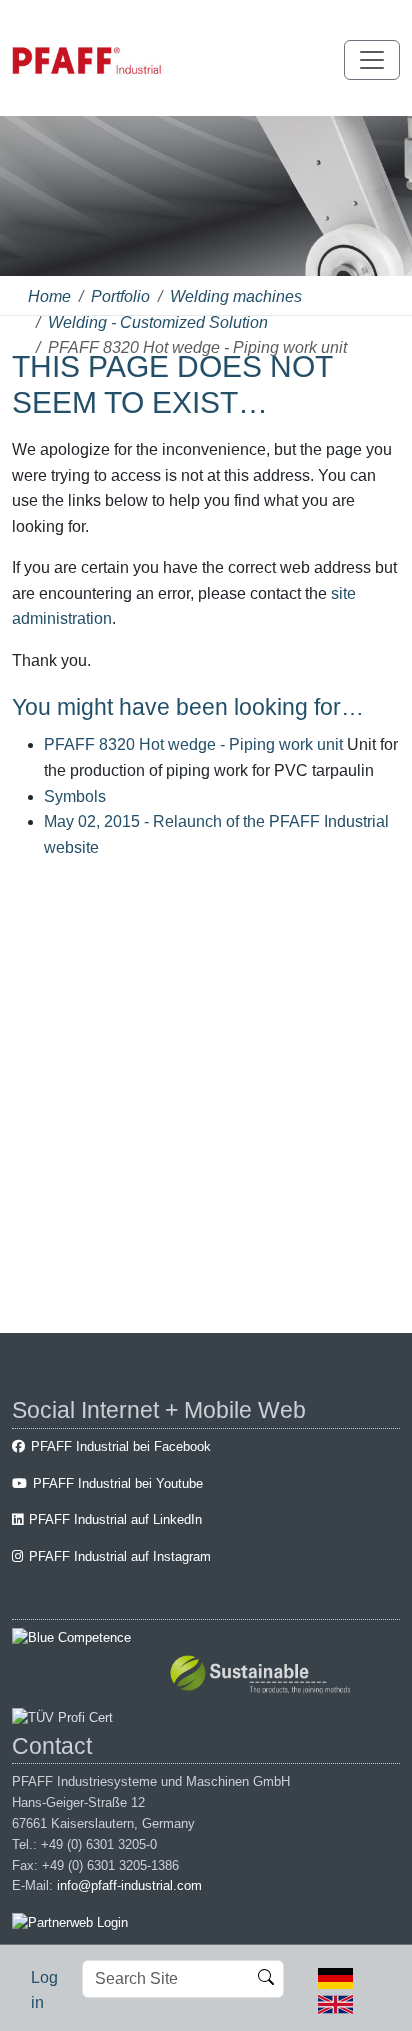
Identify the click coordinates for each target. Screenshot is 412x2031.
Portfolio (120, 296)
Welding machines (236, 296)
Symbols (75, 796)
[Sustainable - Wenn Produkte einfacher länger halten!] (263, 1676)
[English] (335, 2002)
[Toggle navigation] (372, 60)
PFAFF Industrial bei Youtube (118, 1483)
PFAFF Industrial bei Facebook (121, 1446)
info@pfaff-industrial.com (129, 1885)
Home (49, 296)
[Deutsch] (335, 1977)
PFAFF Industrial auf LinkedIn (115, 1519)
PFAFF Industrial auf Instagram (120, 1556)
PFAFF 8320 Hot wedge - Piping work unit (195, 744)
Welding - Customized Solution (158, 322)
